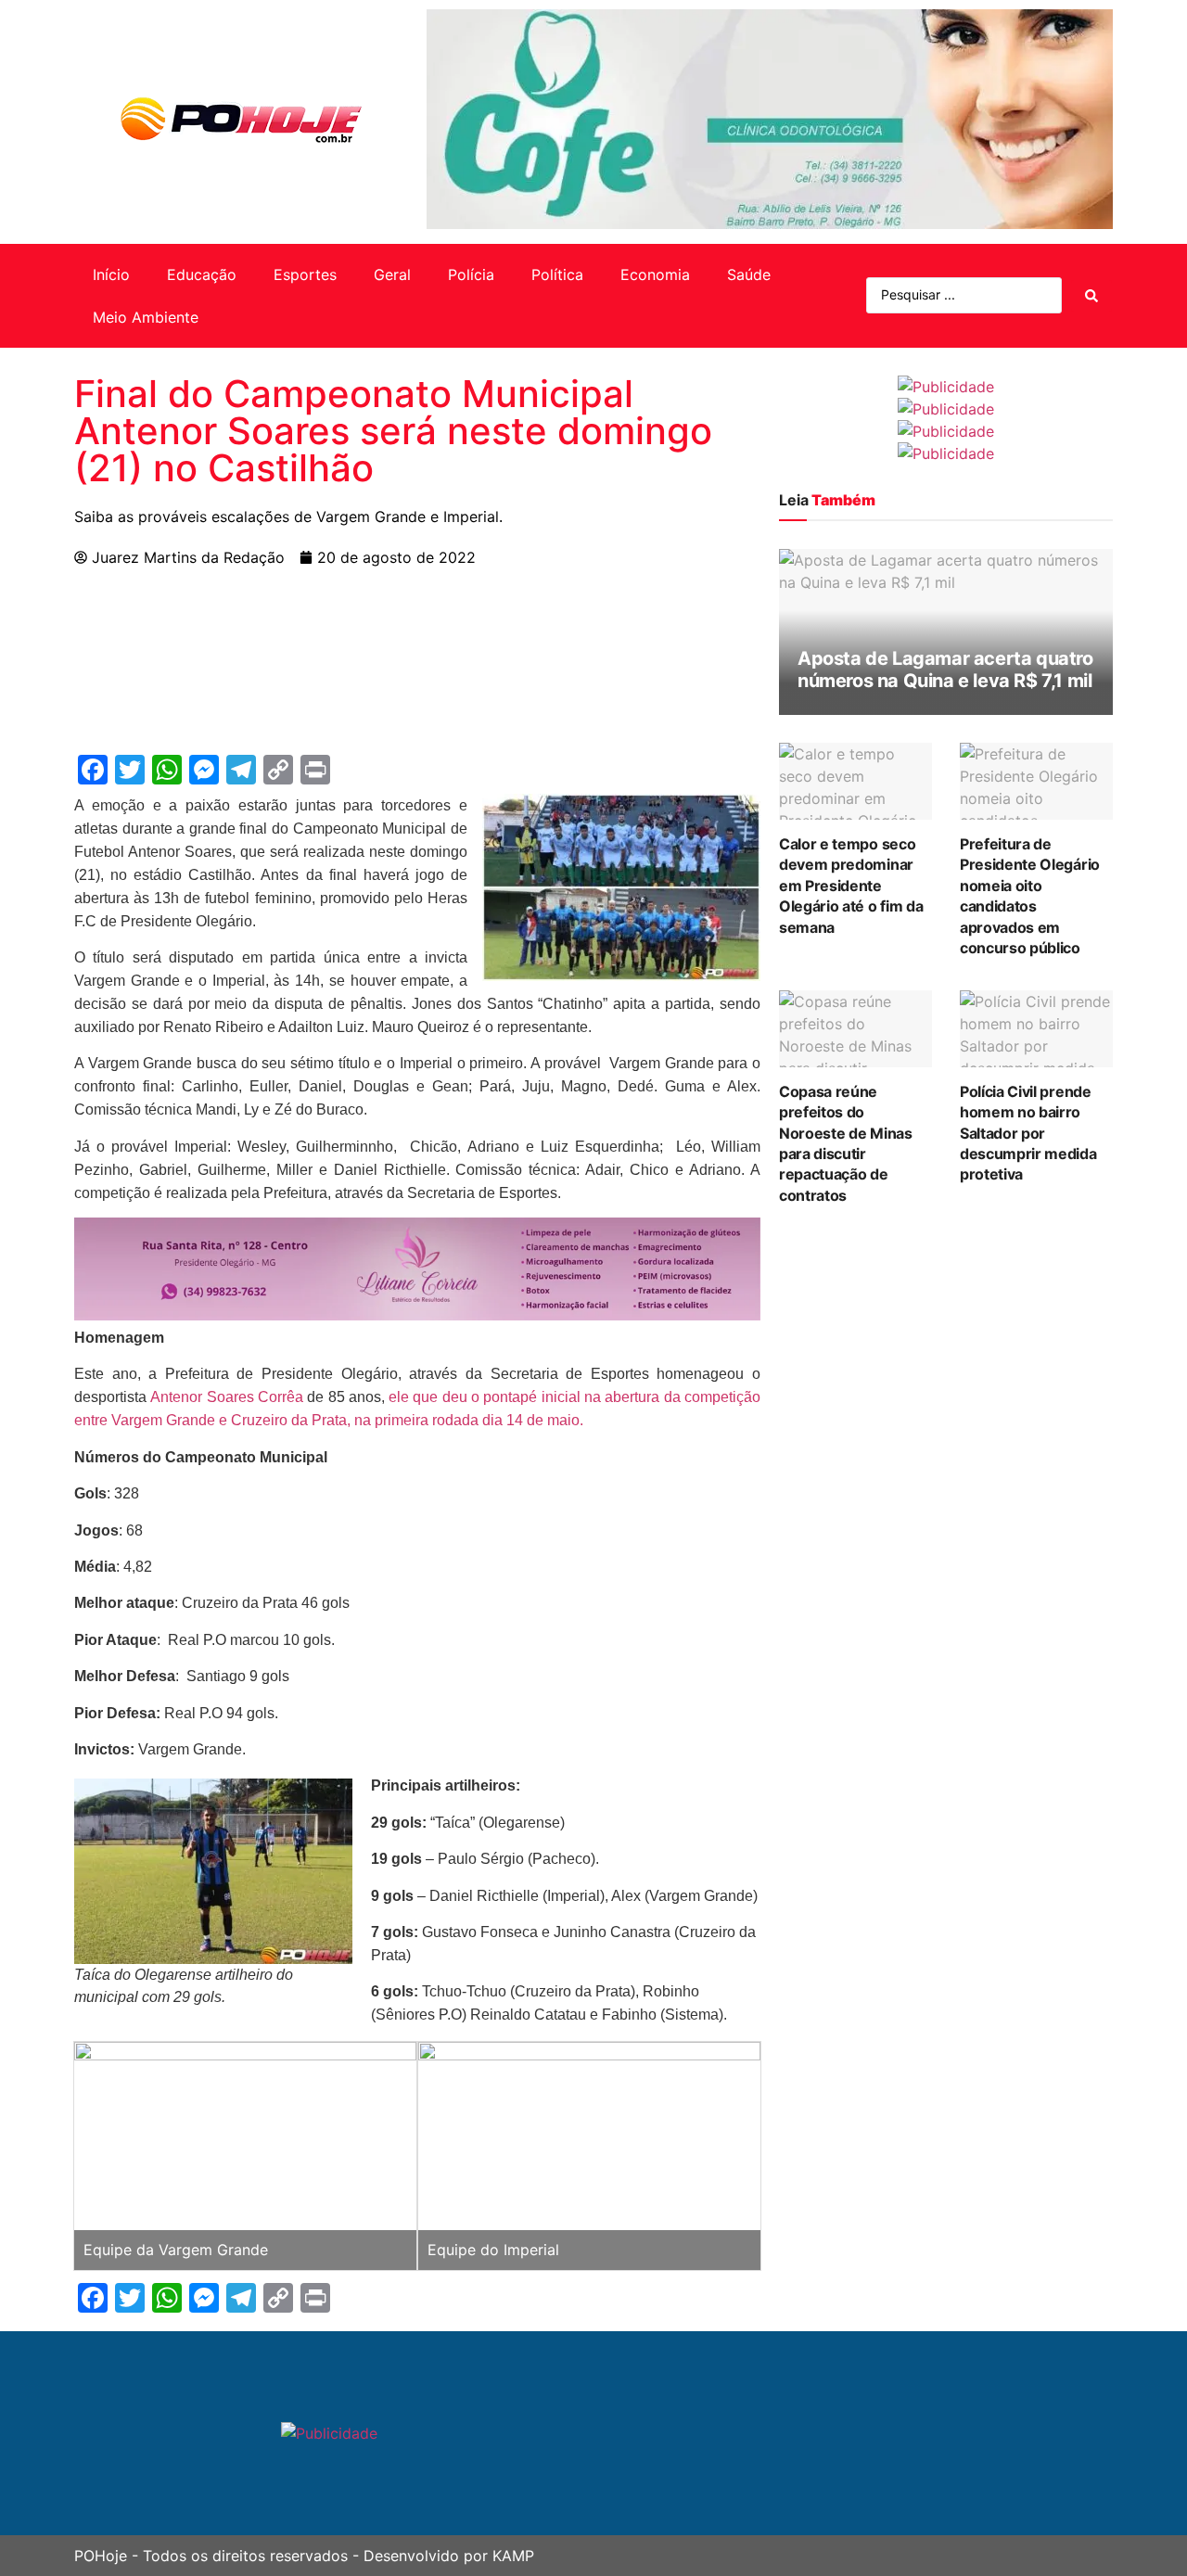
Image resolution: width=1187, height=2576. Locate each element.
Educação (202, 274)
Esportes (305, 274)
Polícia (471, 274)
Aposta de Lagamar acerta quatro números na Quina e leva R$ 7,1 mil (945, 670)
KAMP (513, 2556)
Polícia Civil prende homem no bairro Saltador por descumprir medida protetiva (1028, 1133)
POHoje (101, 2556)
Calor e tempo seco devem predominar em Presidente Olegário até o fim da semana (851, 886)
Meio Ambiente (146, 317)
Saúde (749, 274)
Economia (655, 274)
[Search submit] (1091, 296)
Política (557, 274)
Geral (392, 274)
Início (111, 274)
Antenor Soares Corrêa (227, 1397)
